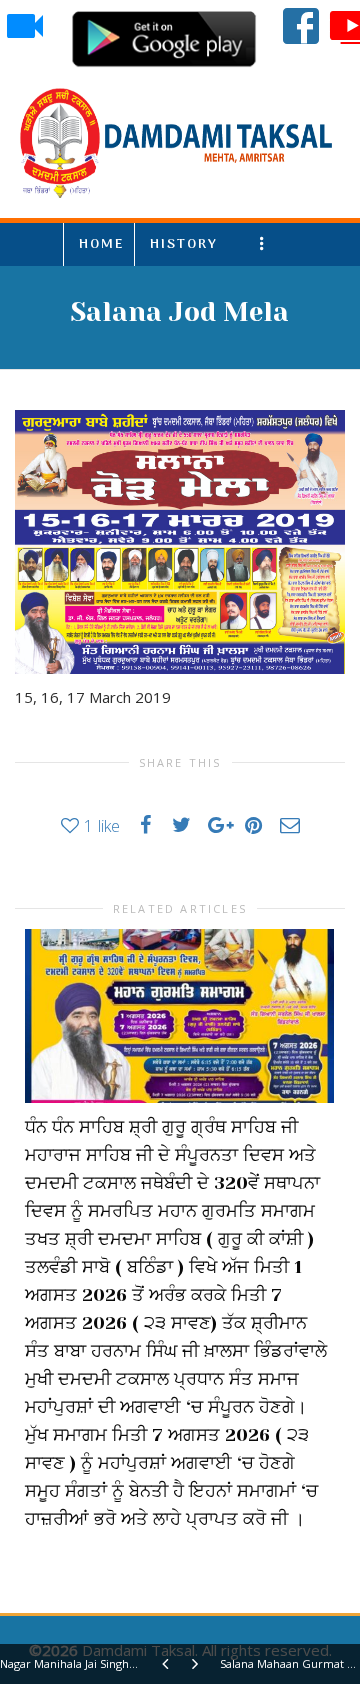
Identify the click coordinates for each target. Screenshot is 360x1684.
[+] (179, 1016)
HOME (101, 244)
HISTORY (184, 244)
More (265, 244)
